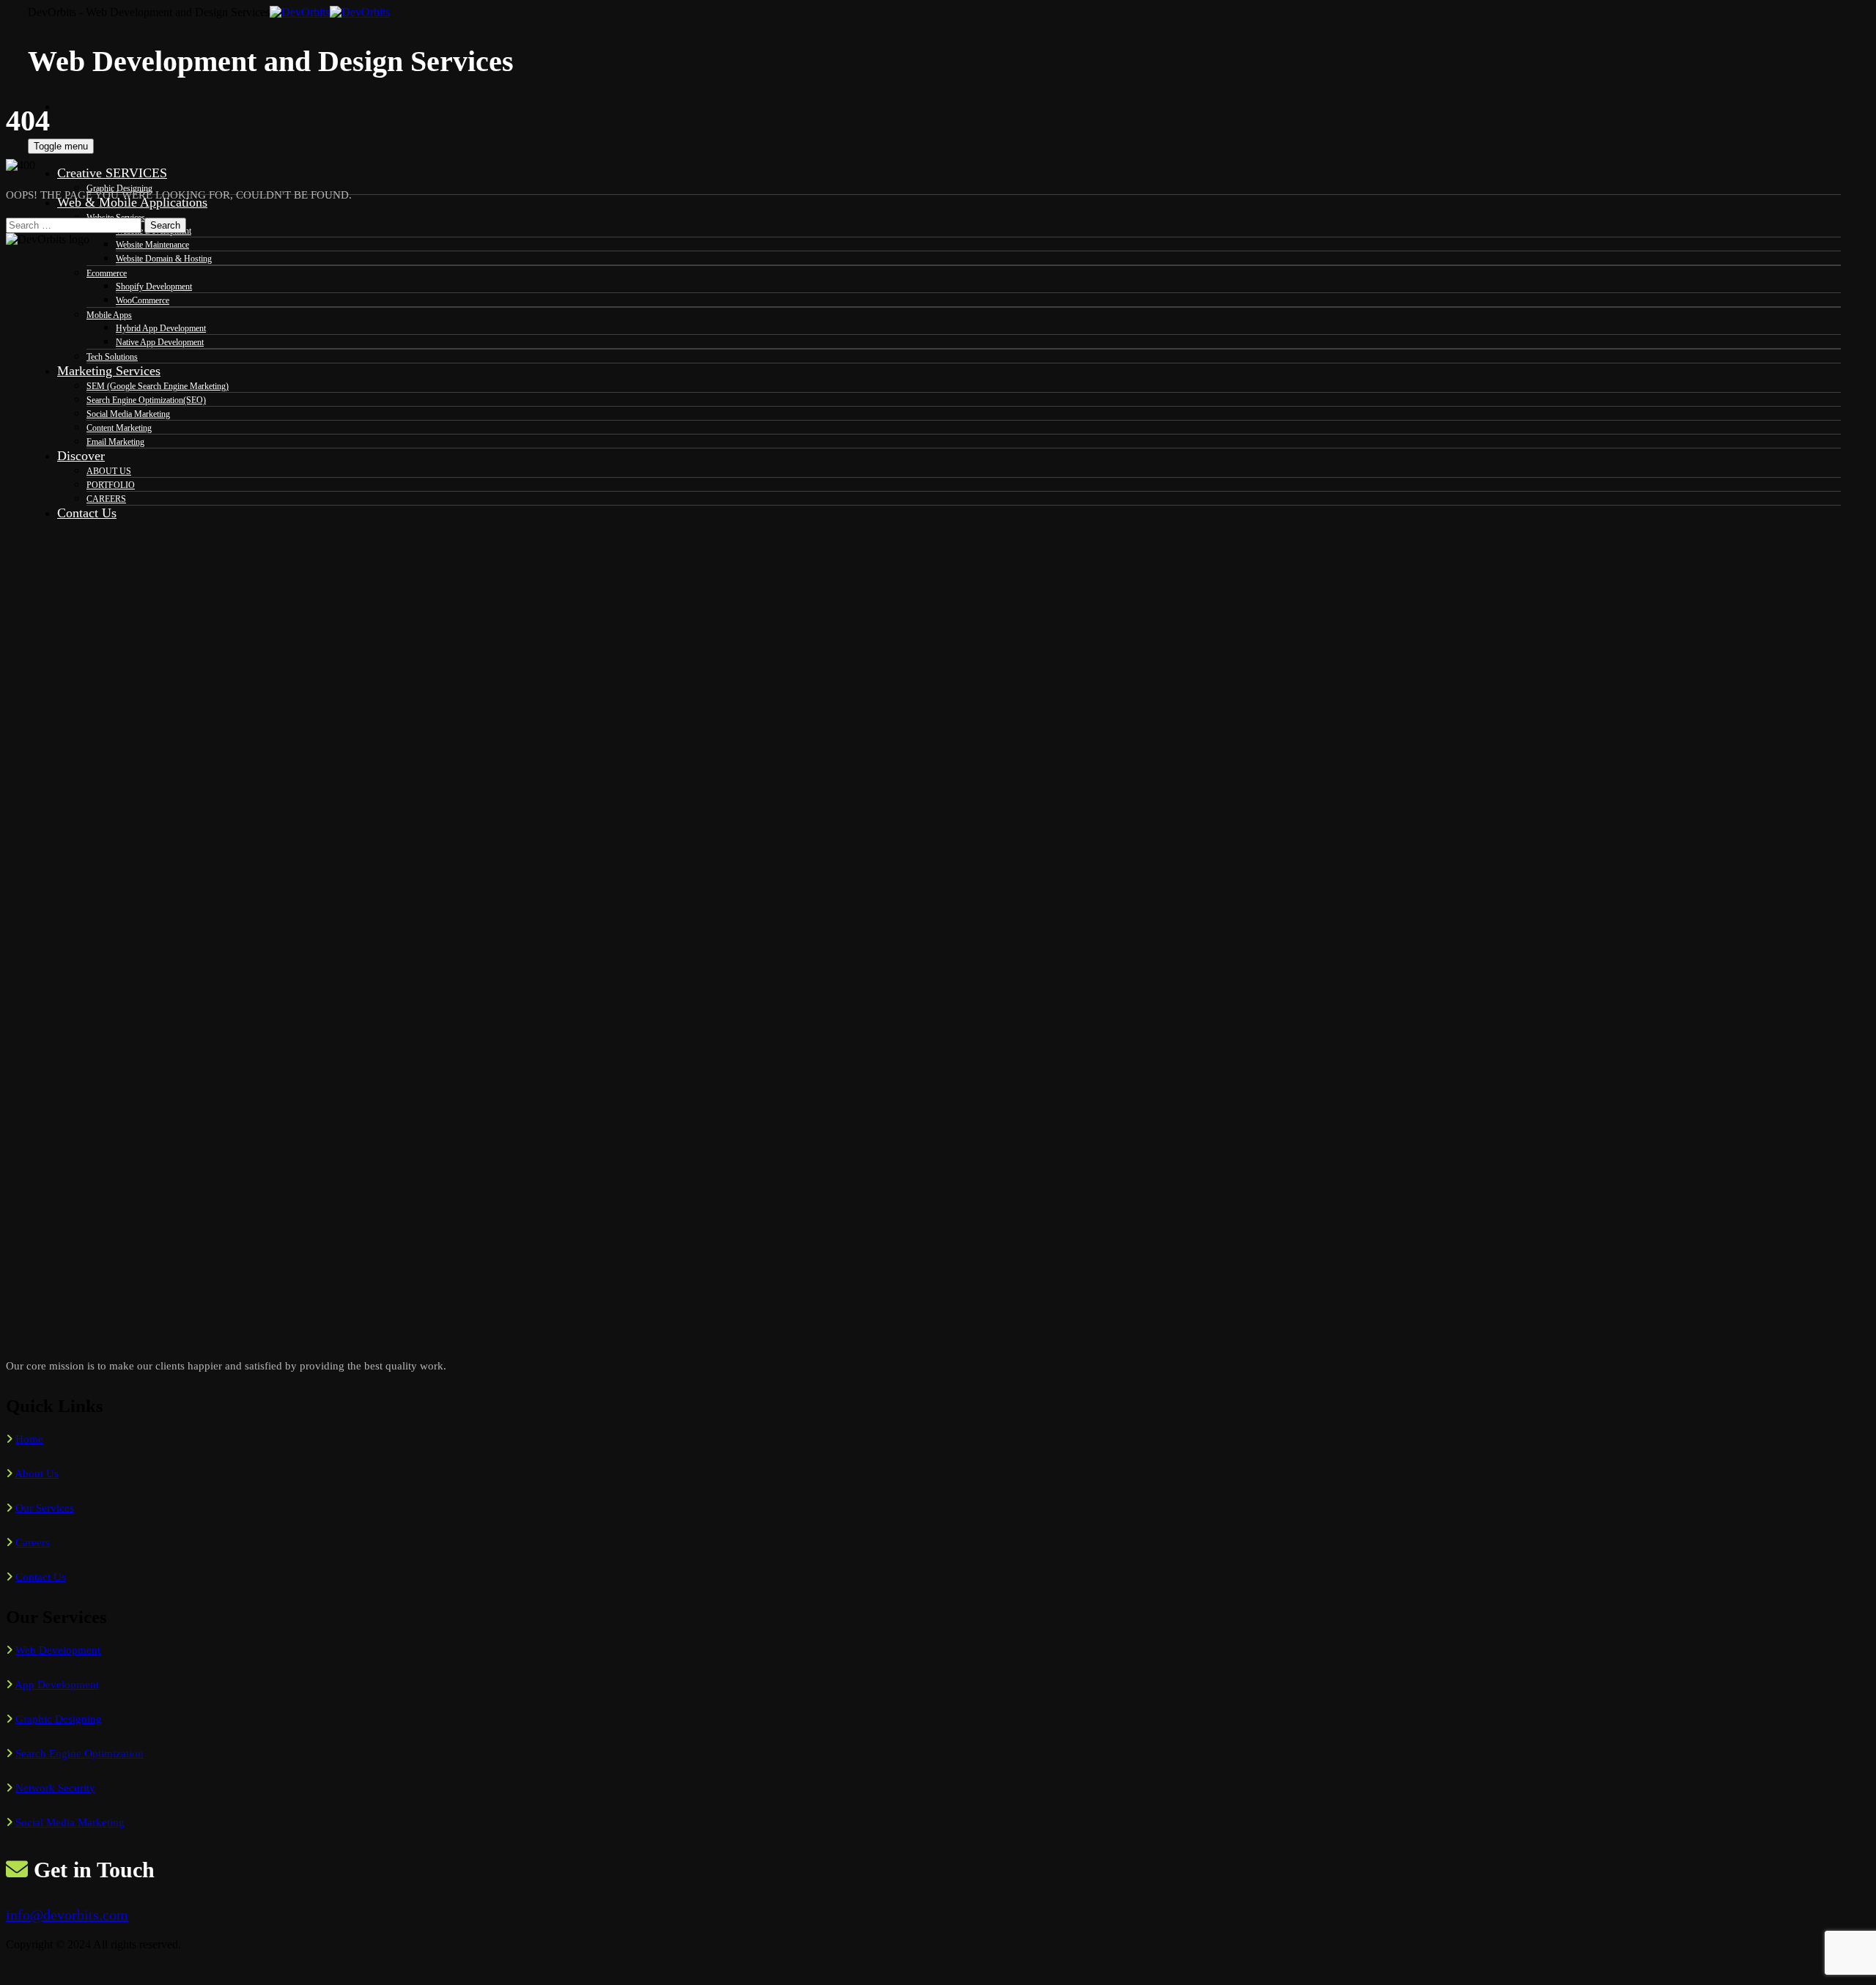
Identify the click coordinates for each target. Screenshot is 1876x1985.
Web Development (58, 1650)
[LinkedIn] (65, 119)
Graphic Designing (59, 1719)
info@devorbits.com (67, 1915)
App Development (57, 1685)
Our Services (45, 1508)
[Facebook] (65, 106)
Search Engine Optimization (80, 1753)
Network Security (55, 1788)
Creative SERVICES (112, 173)
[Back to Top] (14, 1972)
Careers (33, 1542)
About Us (37, 1474)
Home (29, 1439)
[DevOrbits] (330, 12)
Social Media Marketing (70, 1822)
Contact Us (41, 1577)
